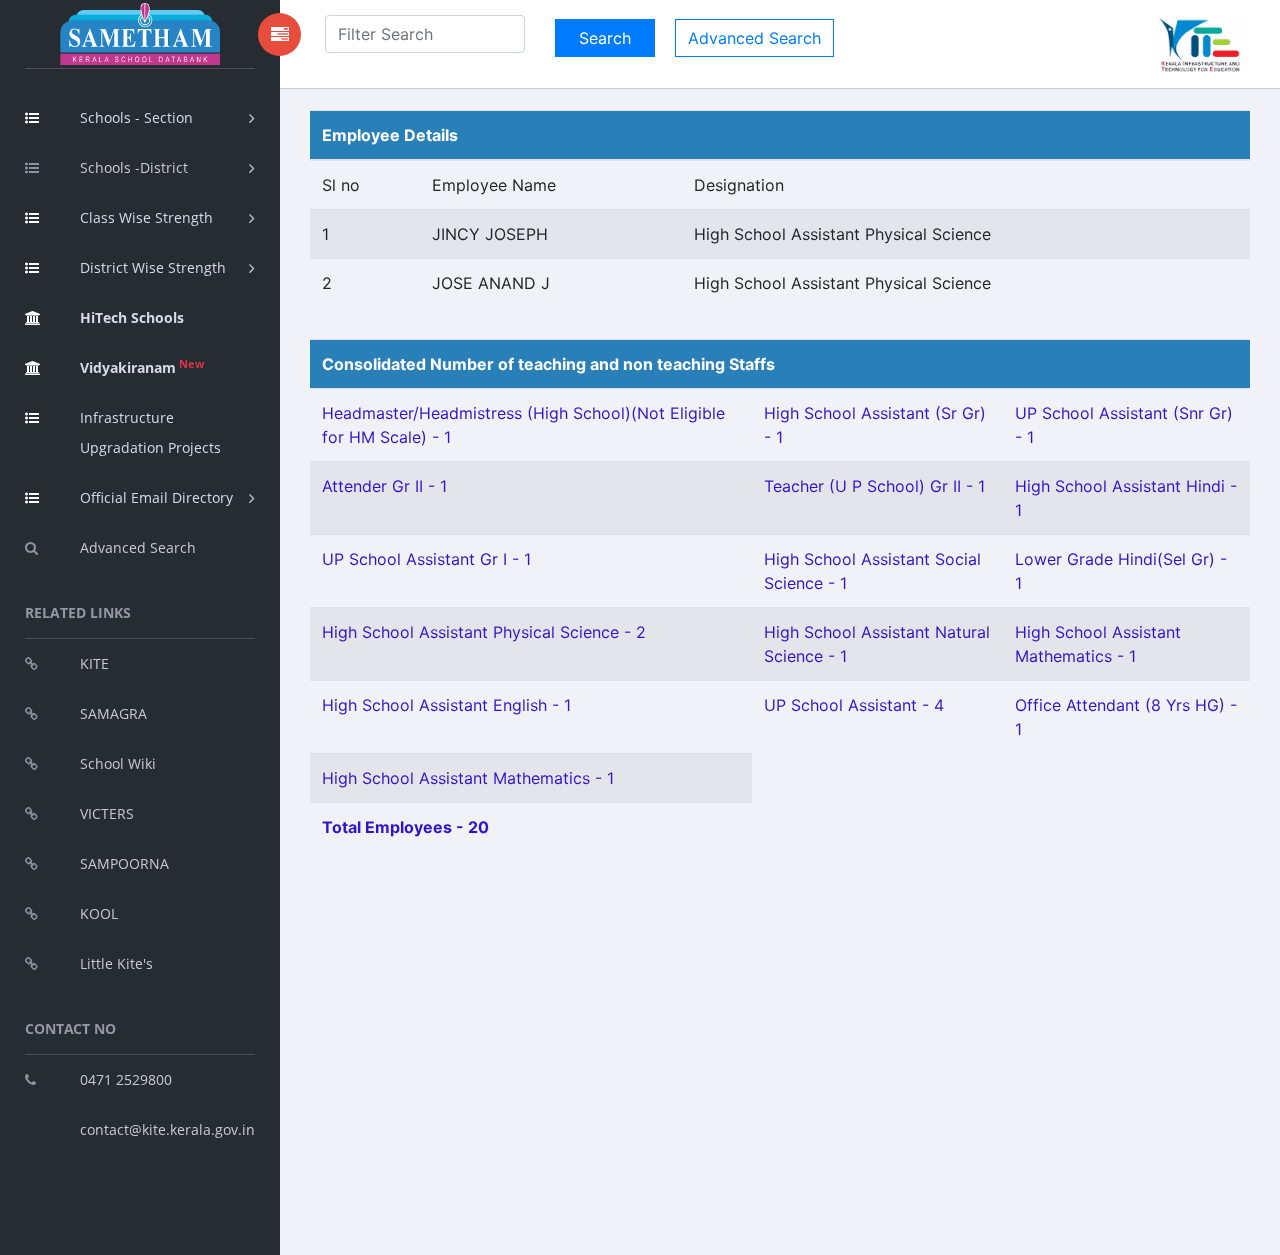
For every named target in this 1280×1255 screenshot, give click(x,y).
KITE (94, 663)
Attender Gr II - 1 (384, 486)
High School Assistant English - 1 (446, 705)
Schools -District (134, 167)
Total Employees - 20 (405, 827)
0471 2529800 (126, 1079)
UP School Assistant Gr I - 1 (426, 559)
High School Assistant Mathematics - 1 (468, 778)
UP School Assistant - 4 (854, 705)
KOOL (99, 913)
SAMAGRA (113, 713)
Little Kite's (116, 963)
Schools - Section (136, 117)
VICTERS (107, 813)
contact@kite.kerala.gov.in (167, 1129)
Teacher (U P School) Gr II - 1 (874, 486)
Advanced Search (138, 547)
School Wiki (118, 763)
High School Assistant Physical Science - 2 (484, 632)
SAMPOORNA (124, 863)
